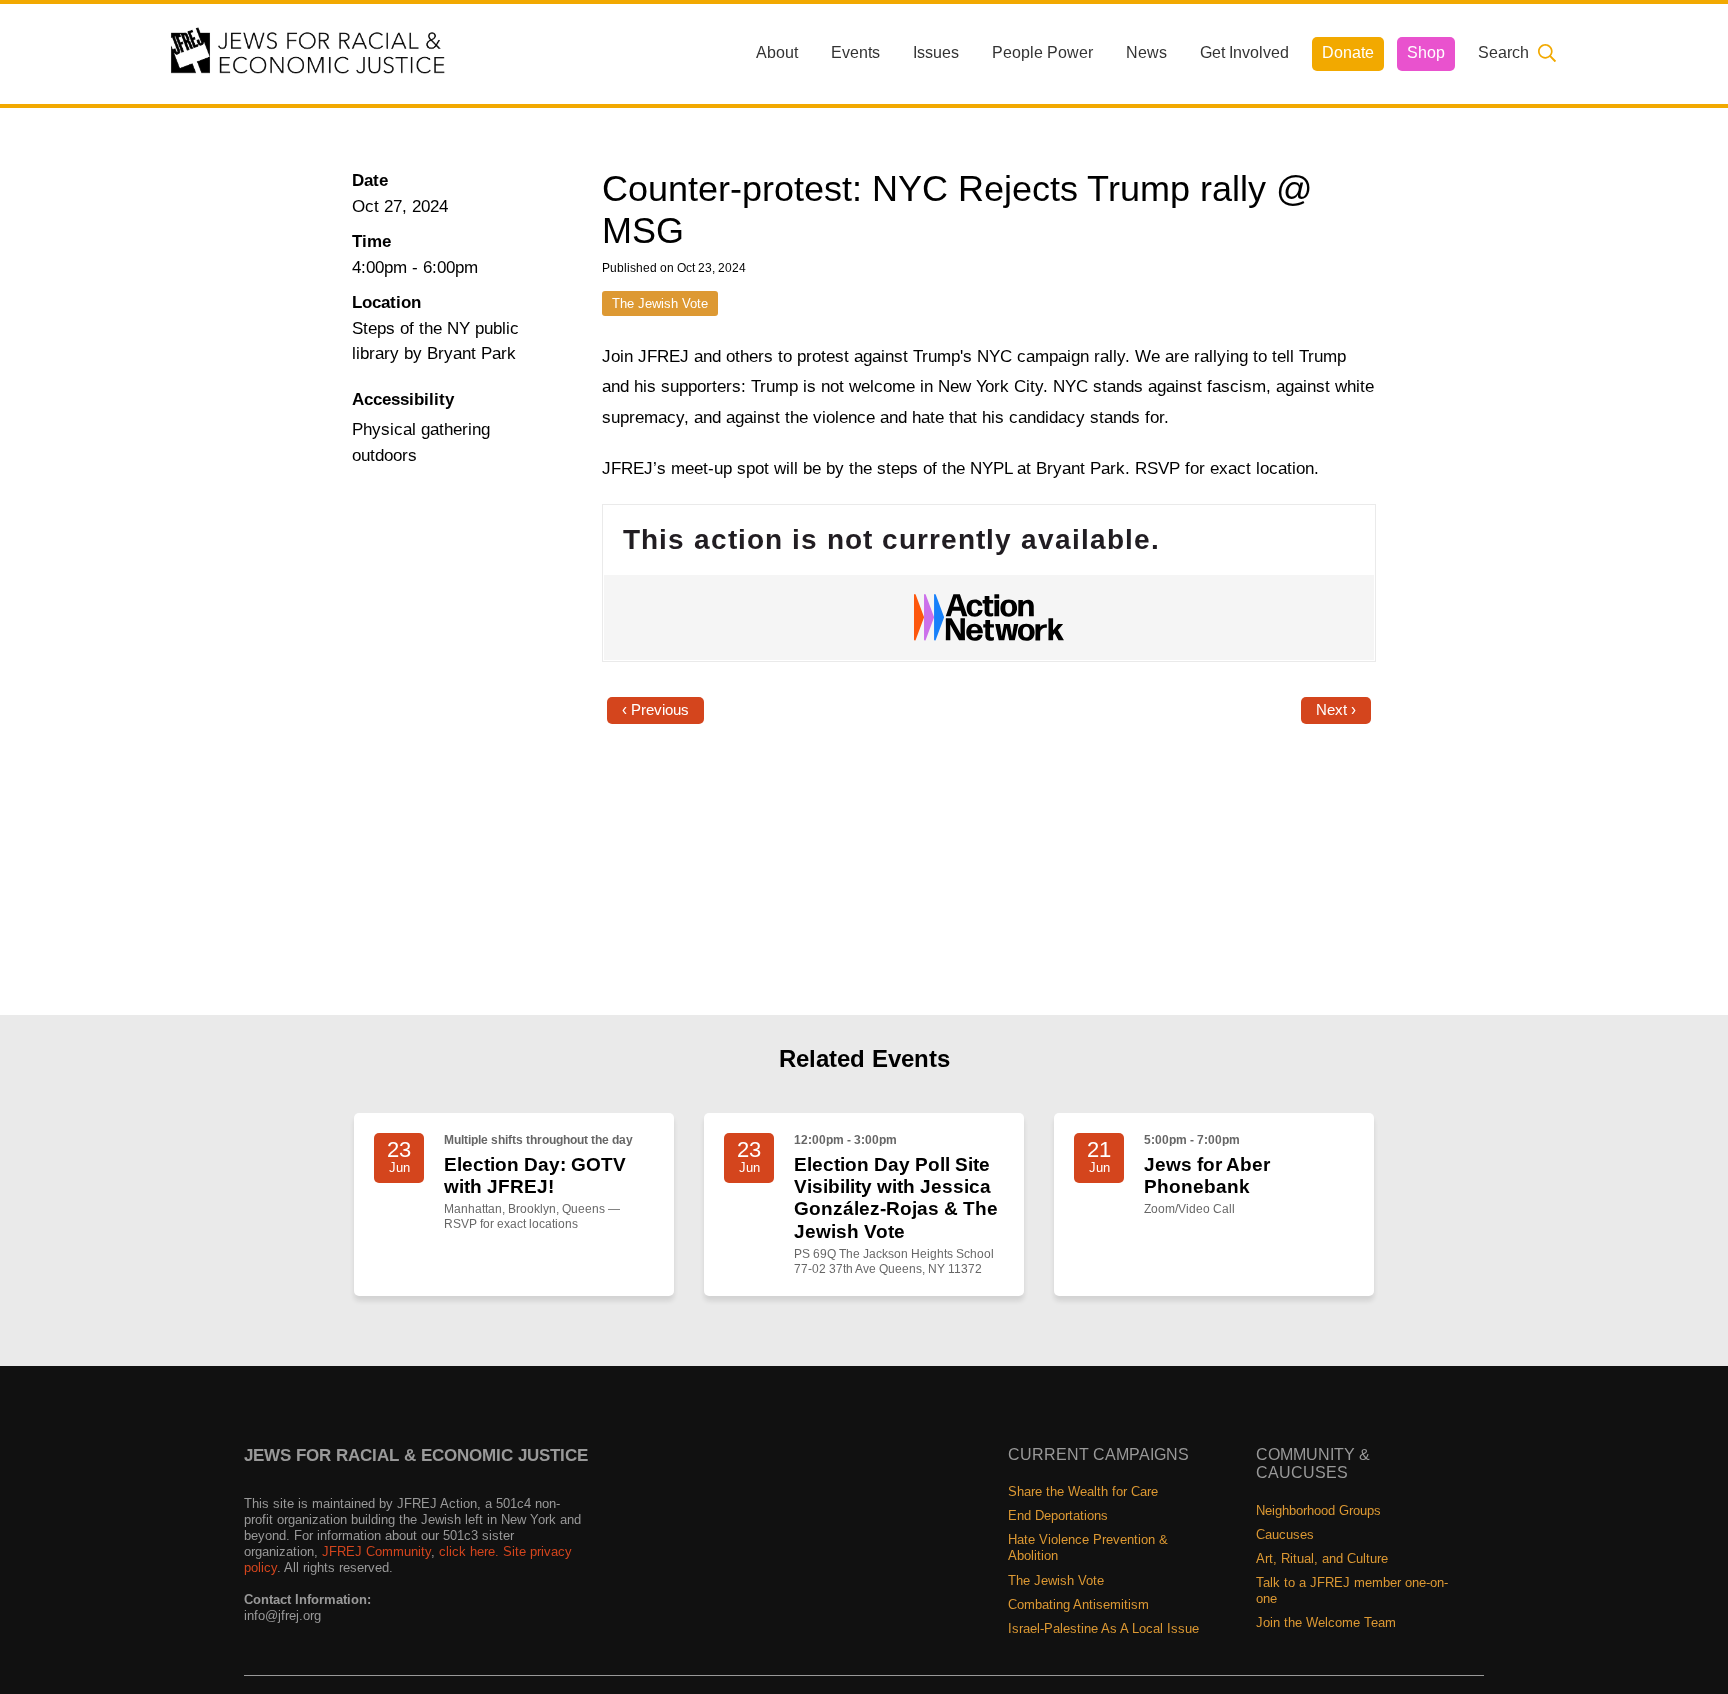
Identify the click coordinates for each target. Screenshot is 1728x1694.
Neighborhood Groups (1318, 1510)
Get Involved (1244, 52)
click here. (469, 1551)
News (1146, 52)
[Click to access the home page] (309, 52)
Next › (1336, 710)
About (777, 52)
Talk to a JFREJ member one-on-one (1352, 1590)
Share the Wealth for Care (1083, 1491)
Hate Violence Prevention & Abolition (1088, 1547)
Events (855, 52)
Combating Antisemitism (1078, 1604)
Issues (936, 52)
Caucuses (1285, 1534)
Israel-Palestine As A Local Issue (1103, 1628)
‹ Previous (655, 710)
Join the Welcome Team (1326, 1622)
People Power (1042, 52)
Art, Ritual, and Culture (1322, 1558)
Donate (1348, 52)
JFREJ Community (376, 1551)
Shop (1426, 52)
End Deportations (1058, 1515)
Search (1503, 52)
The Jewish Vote (660, 303)
